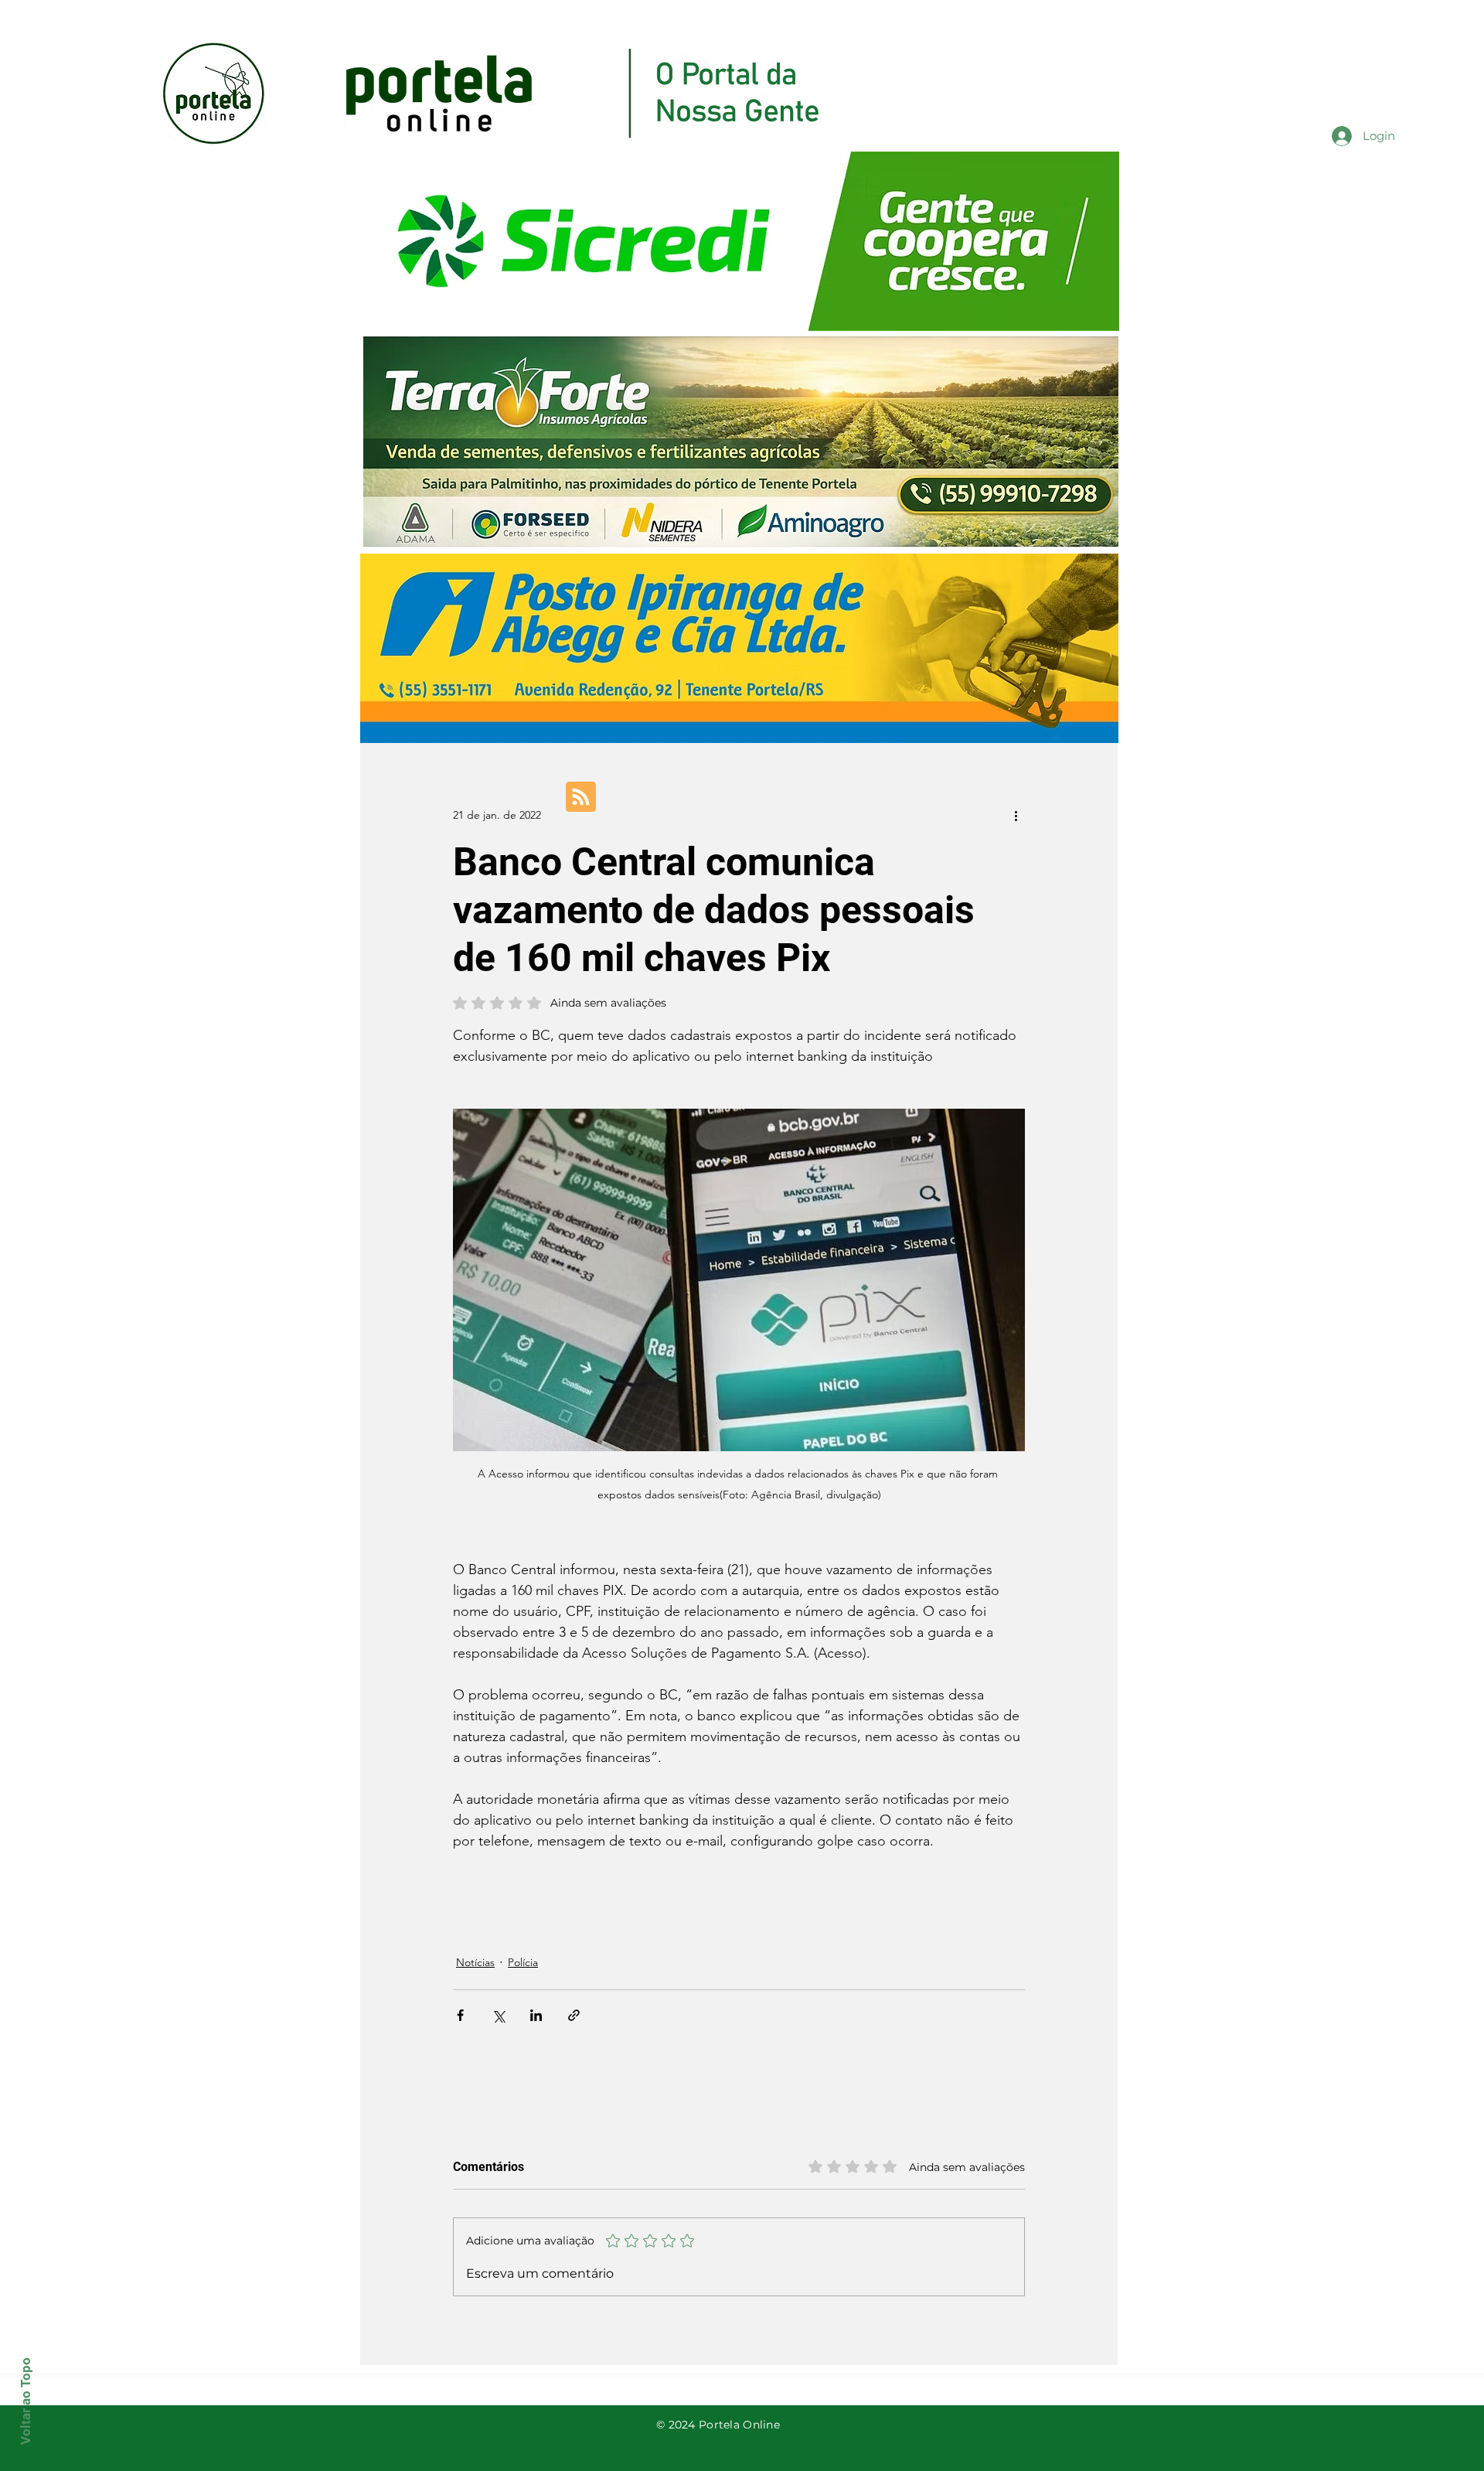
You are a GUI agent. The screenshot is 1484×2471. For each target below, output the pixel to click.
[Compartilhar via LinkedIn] (536, 2015)
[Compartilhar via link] (574, 2015)
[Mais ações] (1016, 815)
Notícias (475, 1962)
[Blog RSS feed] (581, 798)
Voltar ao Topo (26, 2401)
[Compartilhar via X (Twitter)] (498, 2015)
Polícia (523, 1962)
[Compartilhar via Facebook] (460, 2015)
